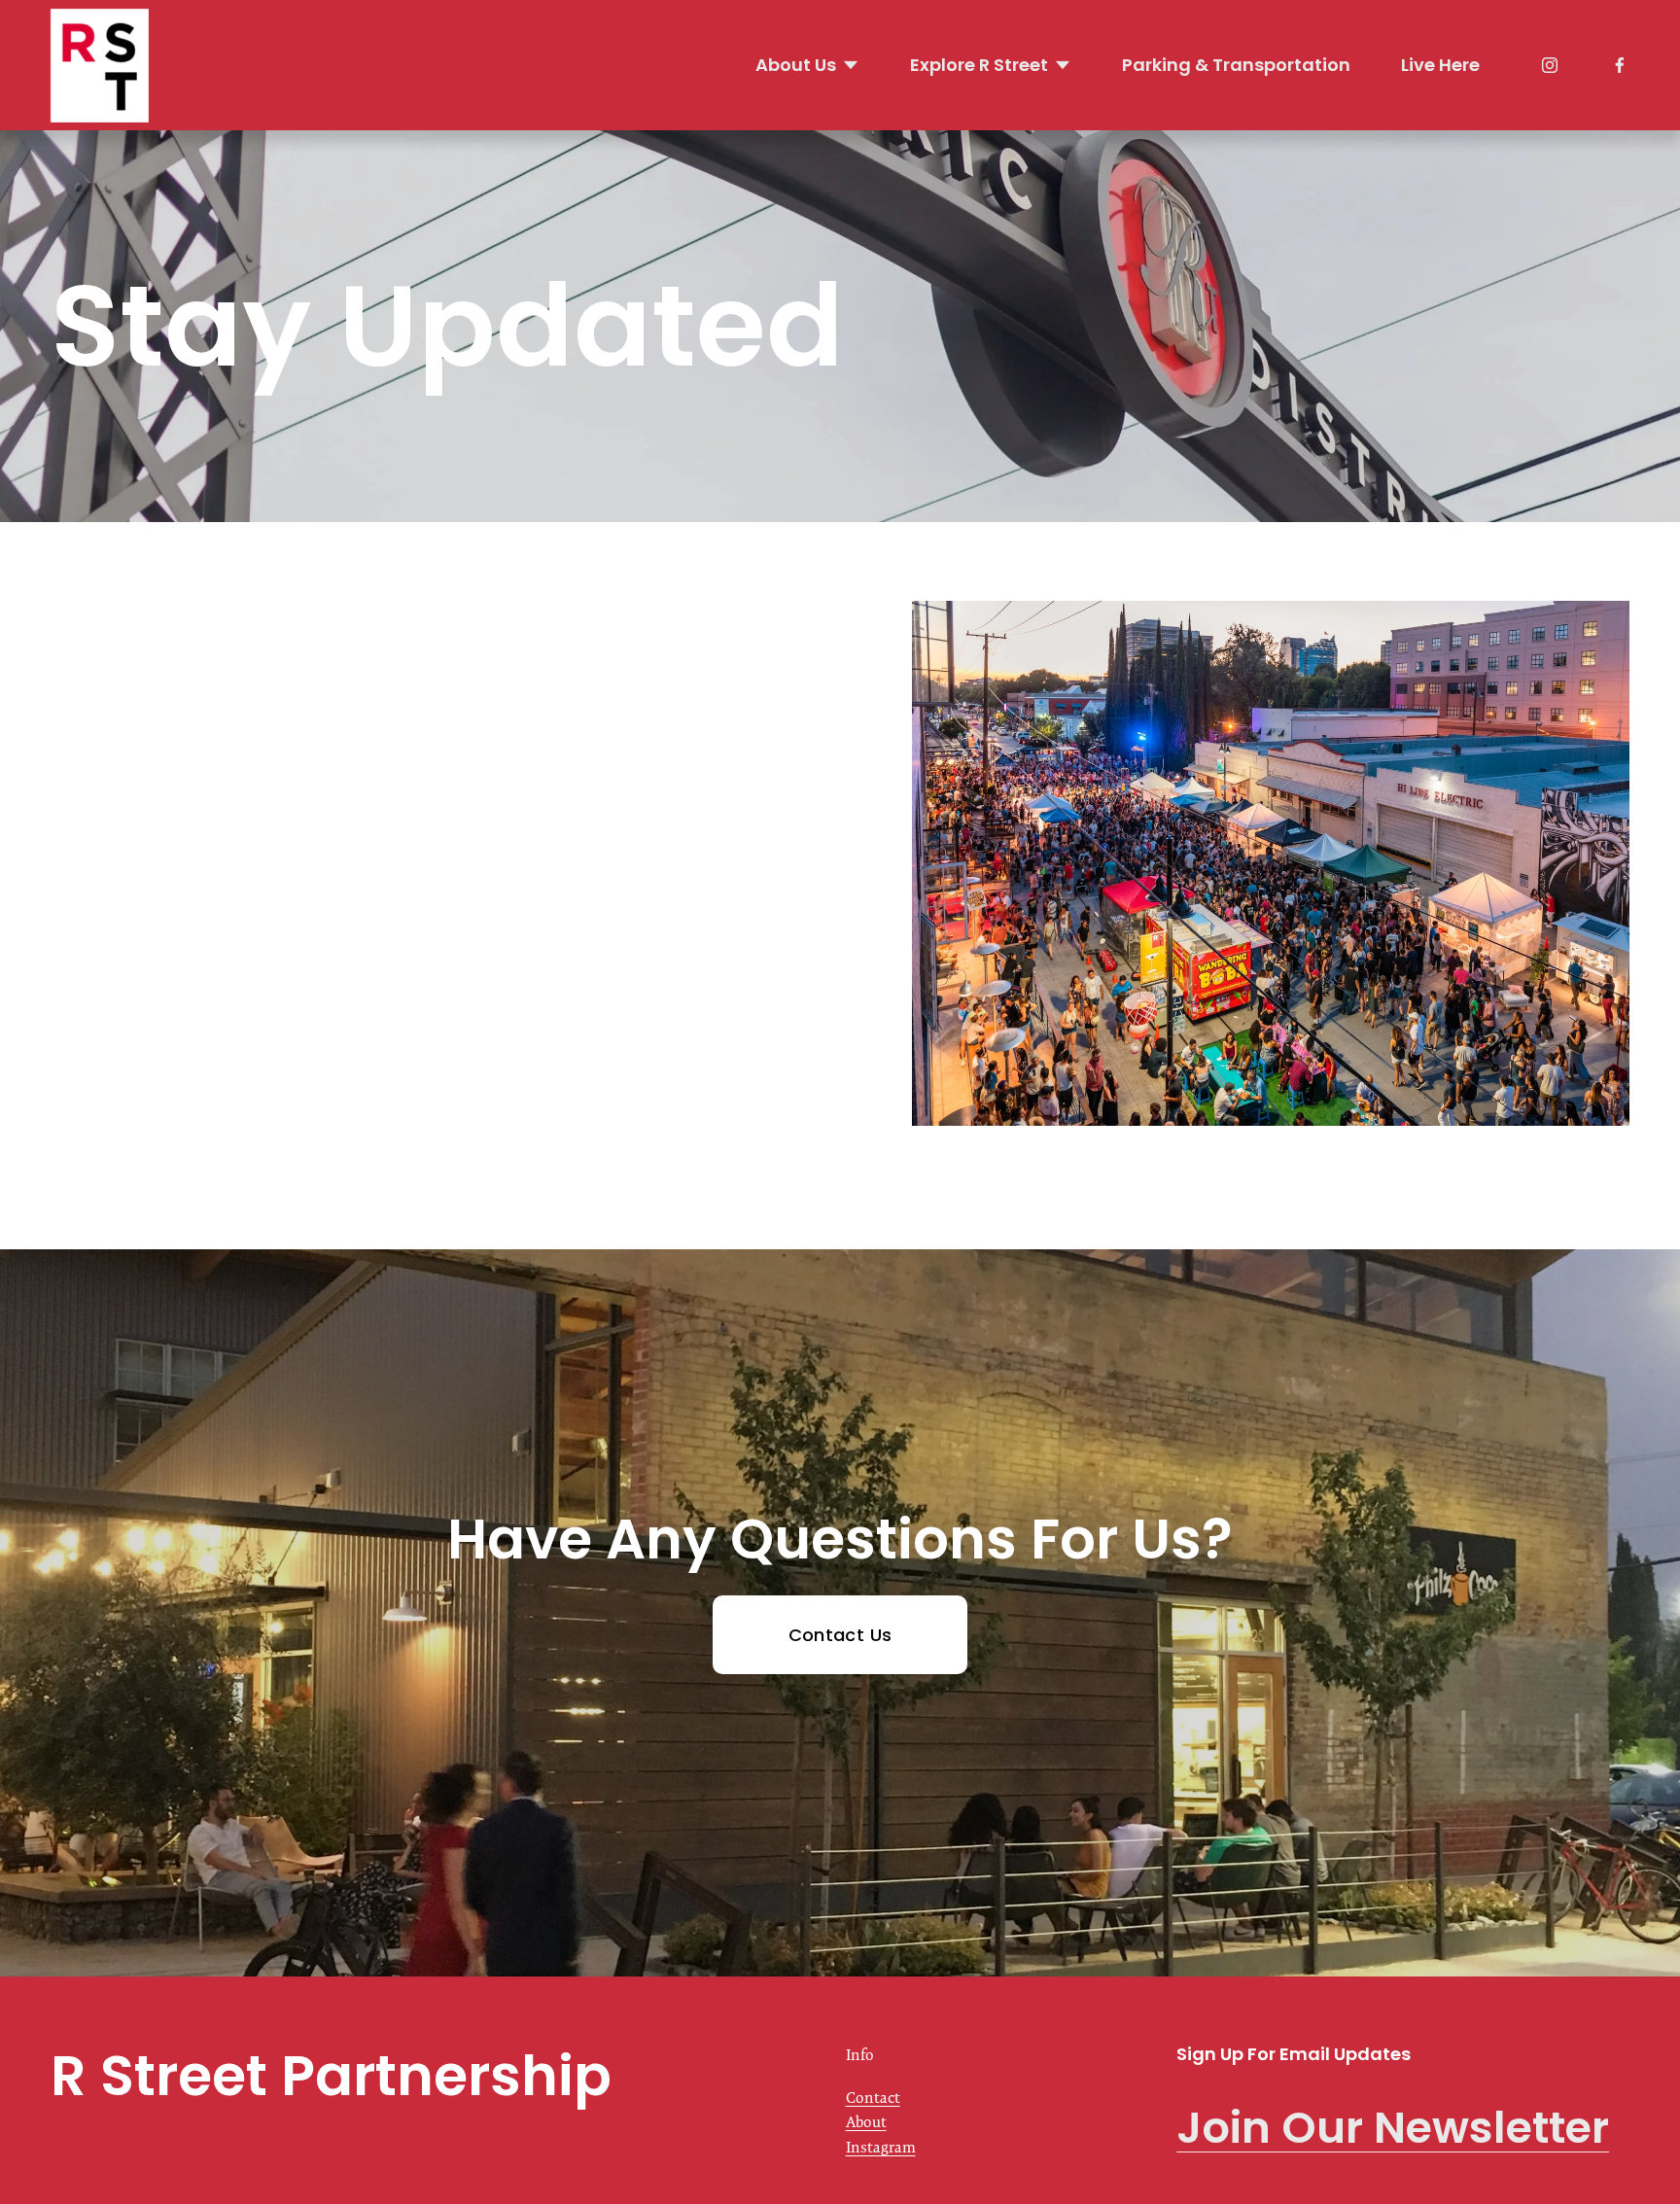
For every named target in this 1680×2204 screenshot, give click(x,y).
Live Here (1440, 65)
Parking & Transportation (1236, 65)
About (866, 2122)
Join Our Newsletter (1393, 2128)
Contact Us (840, 1635)
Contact (873, 2098)
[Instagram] (1550, 65)
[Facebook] (1620, 65)
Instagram (881, 2147)
